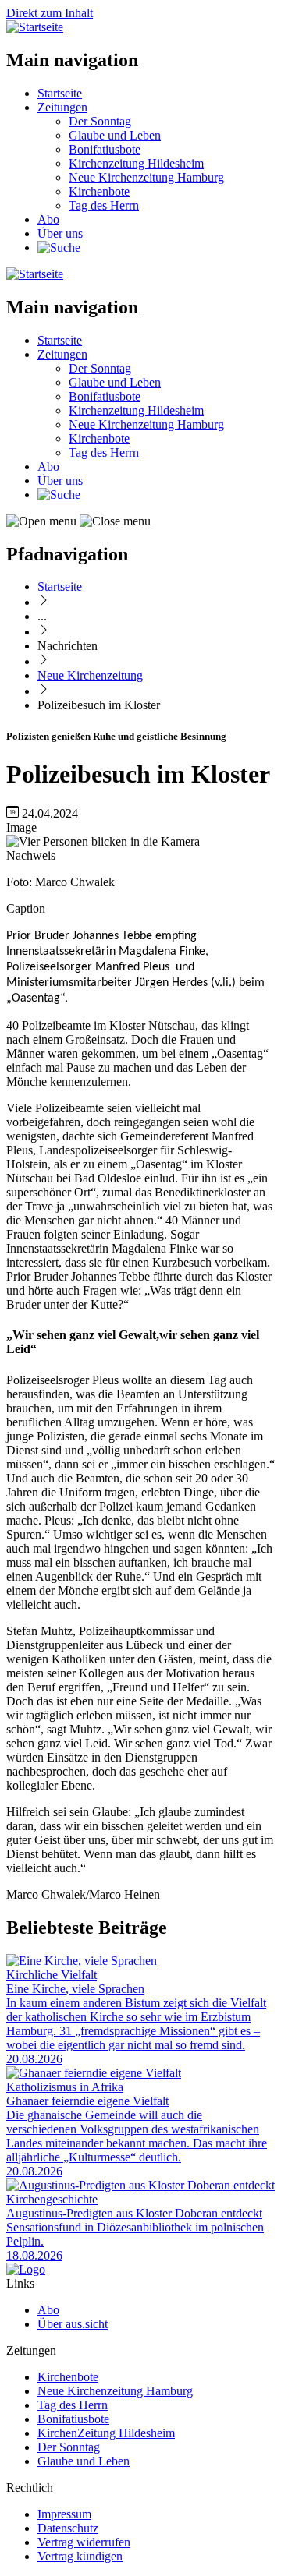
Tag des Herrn (104, 205)
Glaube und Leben (115, 135)
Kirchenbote (99, 191)
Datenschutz (68, 2528)
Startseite (60, 93)
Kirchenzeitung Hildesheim (136, 163)
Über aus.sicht (73, 2324)
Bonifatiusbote (105, 149)
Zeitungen (62, 107)
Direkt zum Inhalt (50, 13)
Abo (48, 219)
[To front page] (26, 2269)
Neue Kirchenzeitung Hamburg (146, 177)
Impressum (64, 2514)
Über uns (60, 233)
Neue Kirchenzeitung (90, 675)
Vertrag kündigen (80, 2556)
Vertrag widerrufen (84, 2542)
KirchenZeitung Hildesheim (106, 2433)
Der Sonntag (100, 121)
